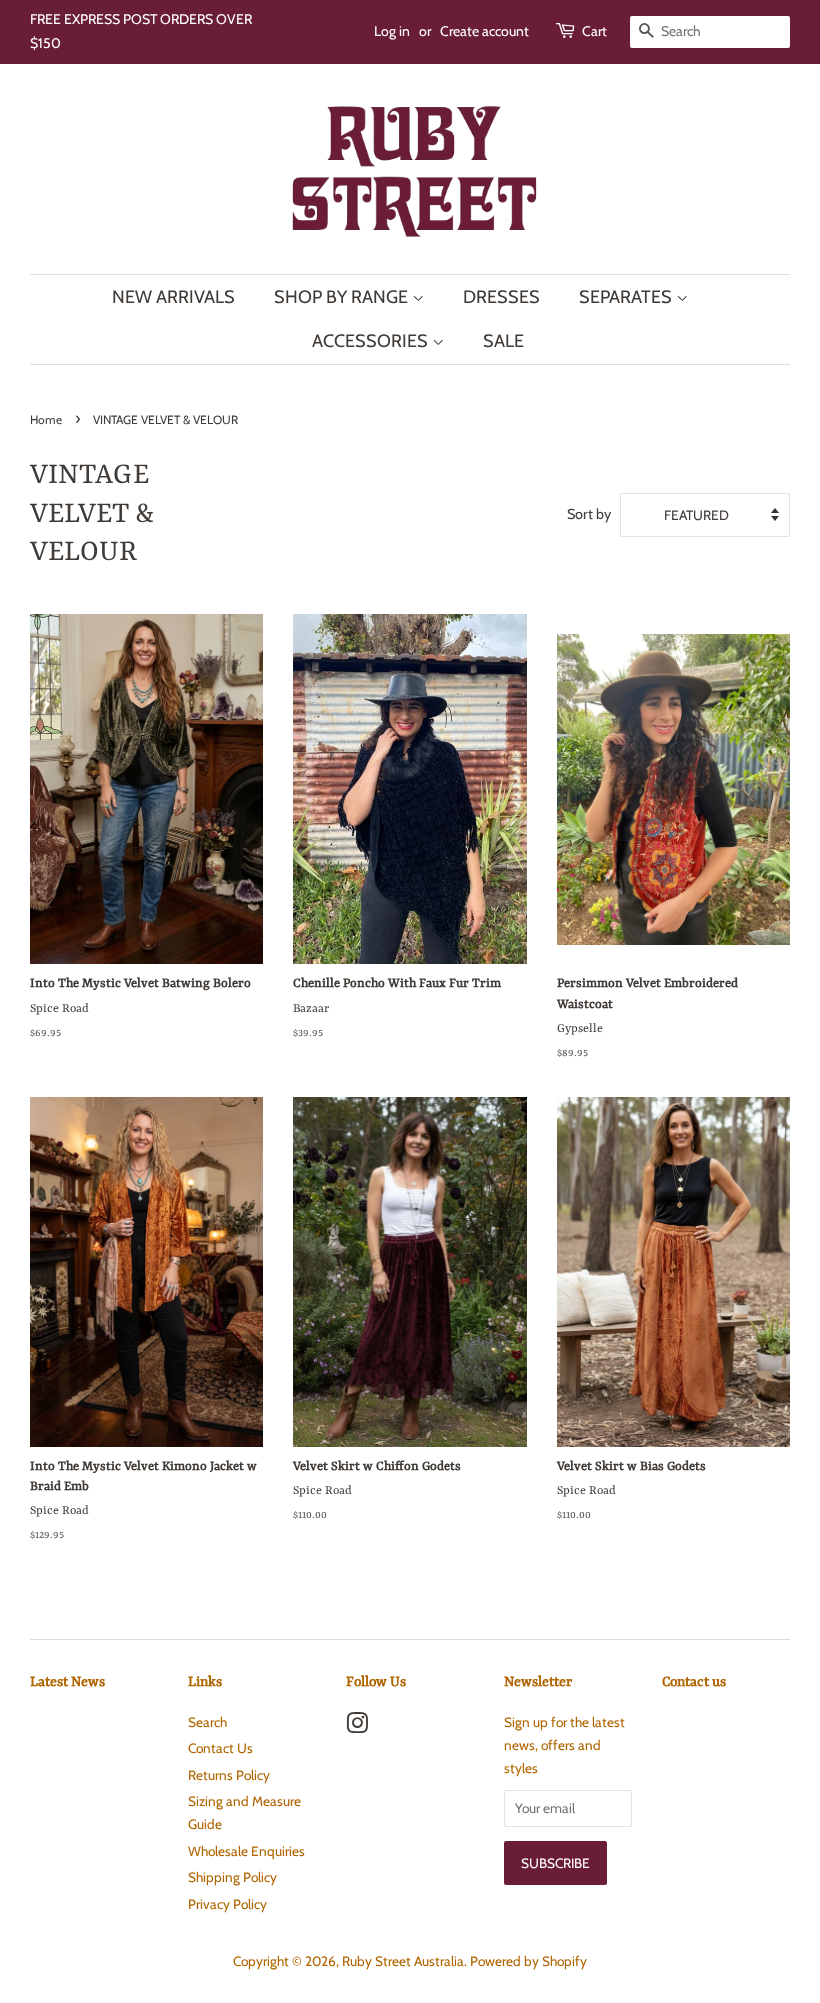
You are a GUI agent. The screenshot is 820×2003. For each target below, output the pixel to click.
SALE (503, 341)
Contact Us (220, 1748)
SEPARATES (627, 297)
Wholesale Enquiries (246, 1851)
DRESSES (501, 297)
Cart (594, 31)
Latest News (67, 1682)
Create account (484, 31)
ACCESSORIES (372, 341)
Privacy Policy (227, 1904)
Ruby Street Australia (403, 1961)
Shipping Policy (232, 1877)
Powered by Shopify (528, 1961)
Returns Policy (229, 1775)
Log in (392, 31)
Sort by (589, 514)
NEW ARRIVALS (173, 297)
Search (207, 1722)
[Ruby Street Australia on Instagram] (357, 1727)
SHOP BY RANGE (343, 297)
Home (46, 419)
